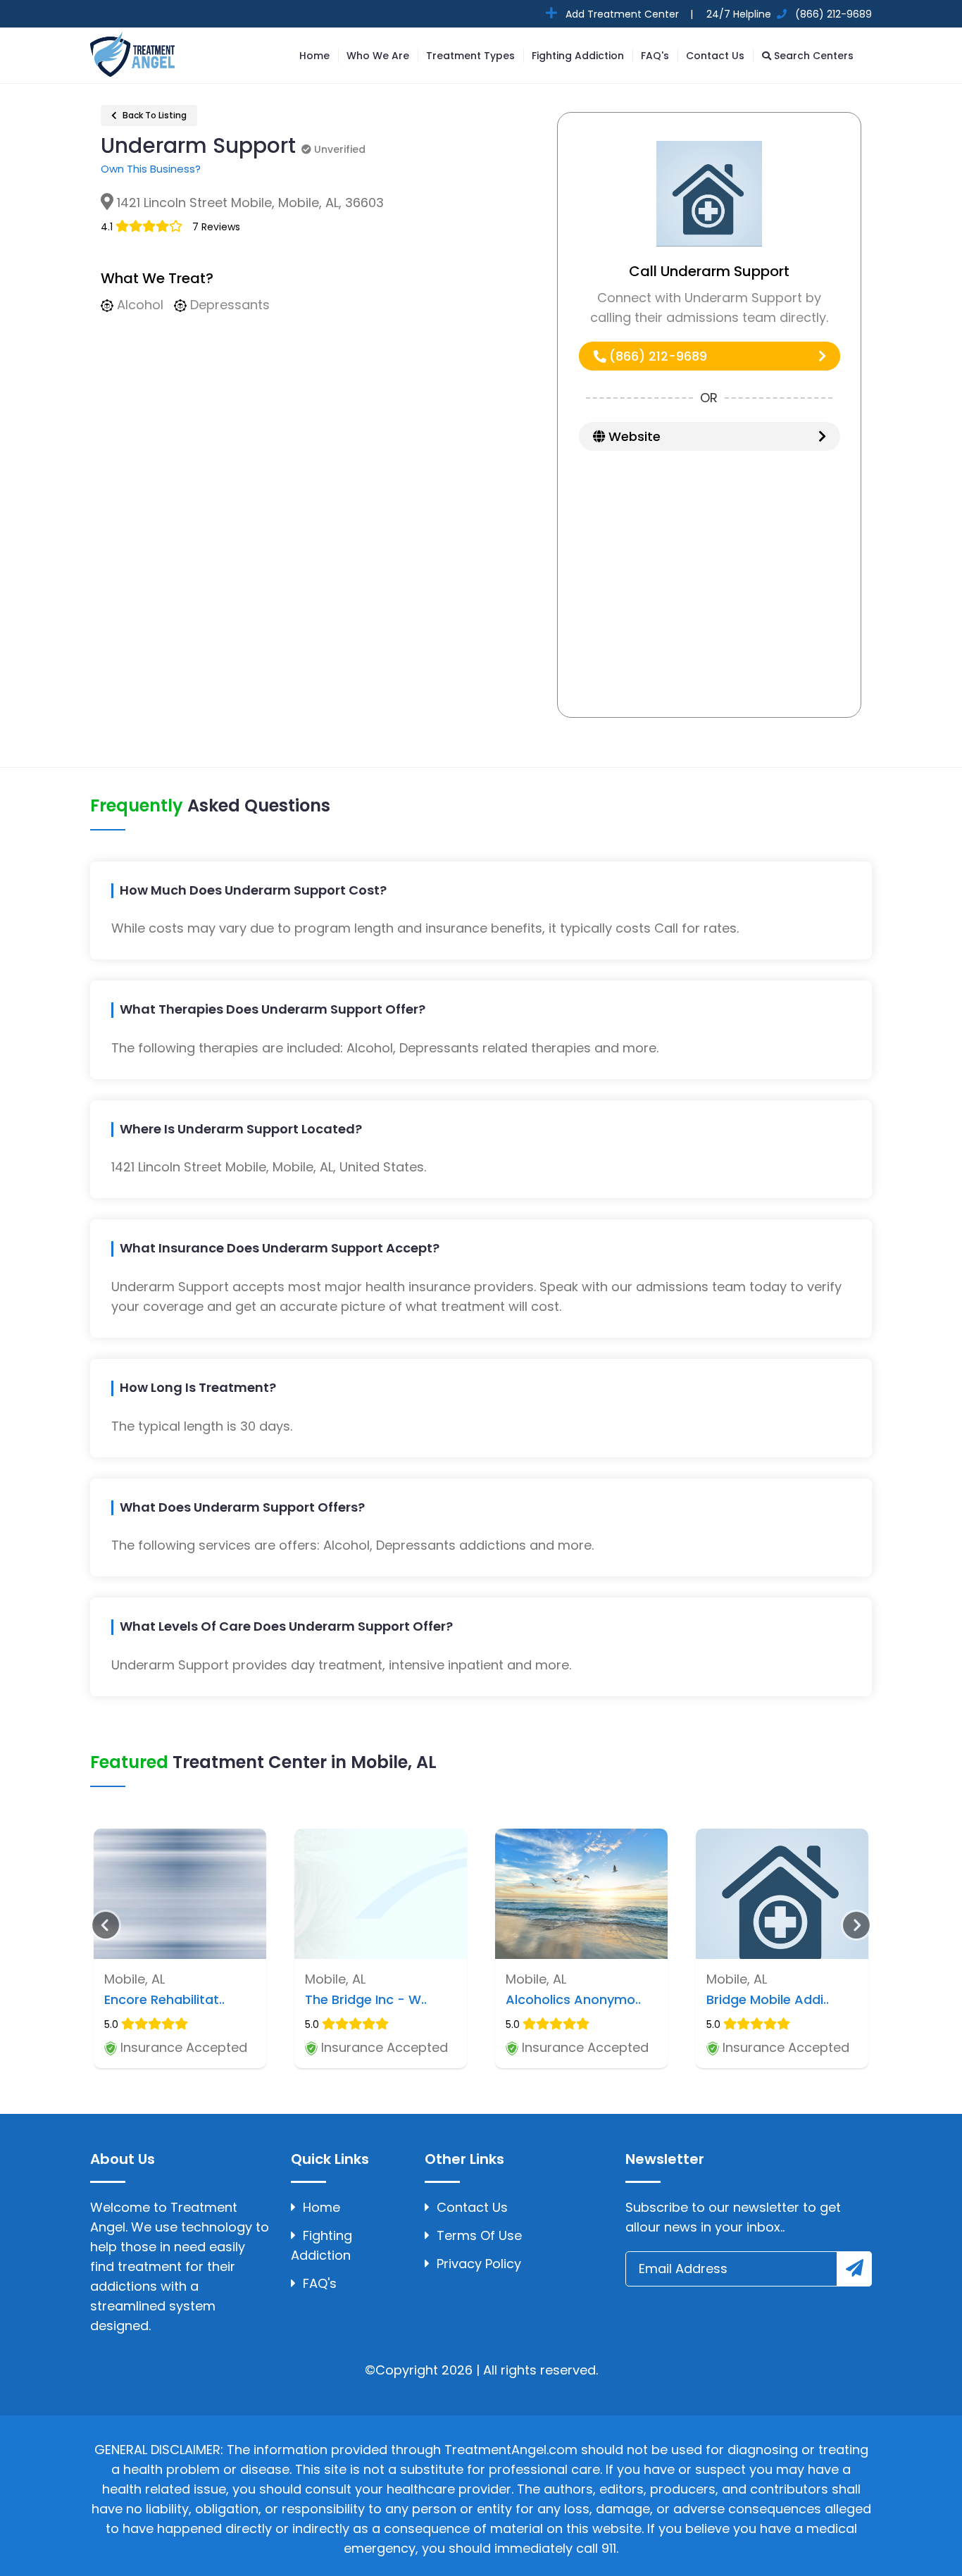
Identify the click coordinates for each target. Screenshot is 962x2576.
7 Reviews (216, 227)
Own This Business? (151, 169)
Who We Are (378, 56)
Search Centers (812, 56)
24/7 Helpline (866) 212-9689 (788, 14)
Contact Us (715, 56)
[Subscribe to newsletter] (854, 2269)
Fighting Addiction (578, 56)
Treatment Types (470, 56)
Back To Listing (154, 115)
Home (314, 56)
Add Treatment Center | (628, 14)
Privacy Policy (479, 2264)
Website (633, 436)
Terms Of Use (479, 2235)
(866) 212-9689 (656, 356)
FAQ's (655, 56)
